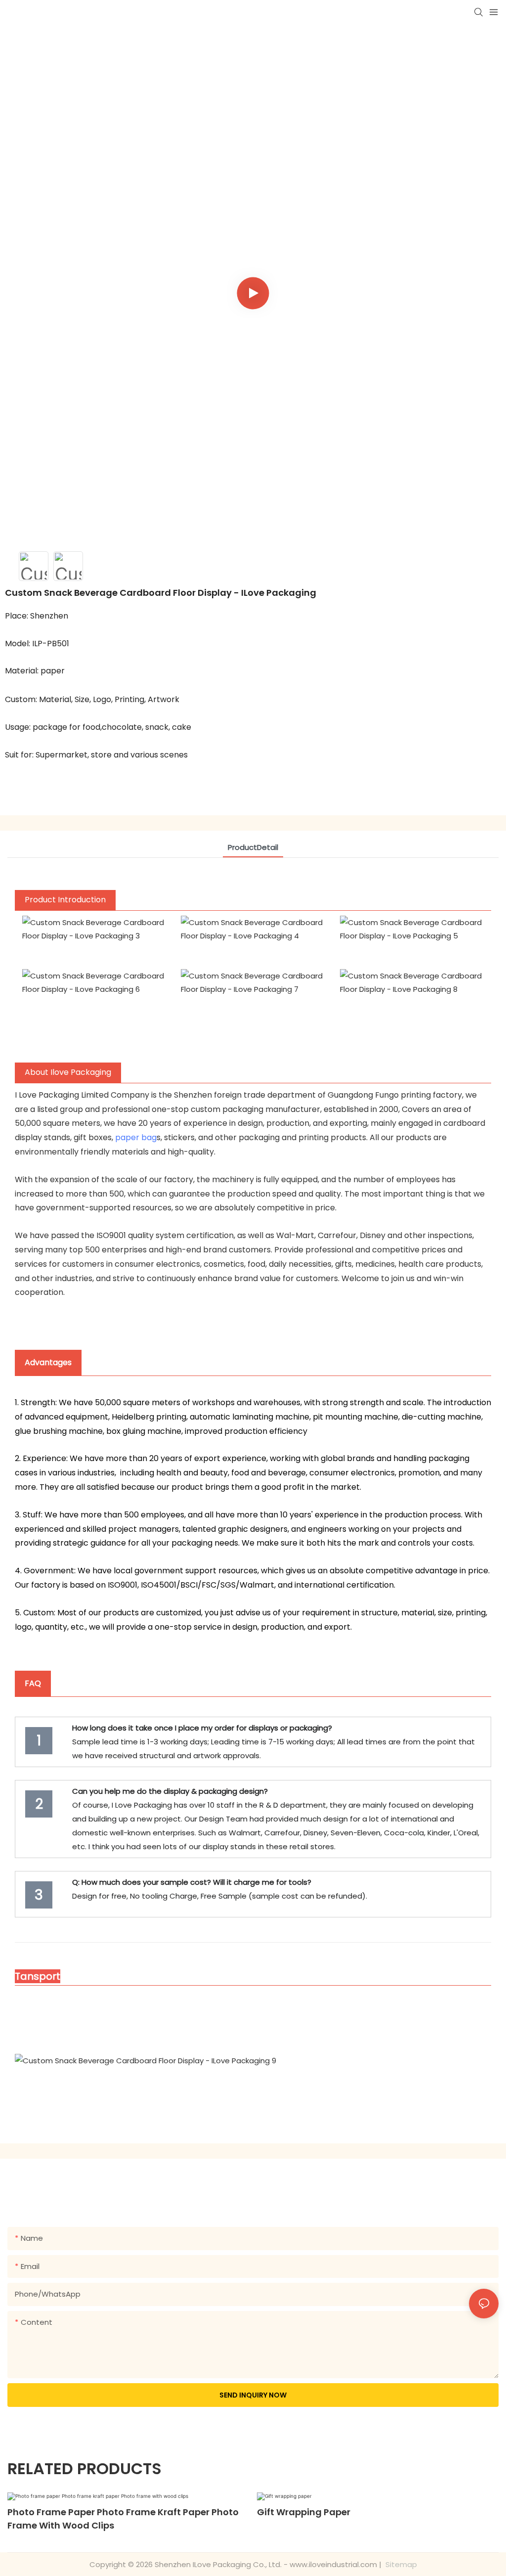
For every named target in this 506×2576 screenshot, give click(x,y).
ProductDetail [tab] (253, 847)
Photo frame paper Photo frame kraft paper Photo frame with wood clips (123, 2519)
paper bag (136, 1137)
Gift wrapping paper (304, 2512)
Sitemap (400, 2564)
